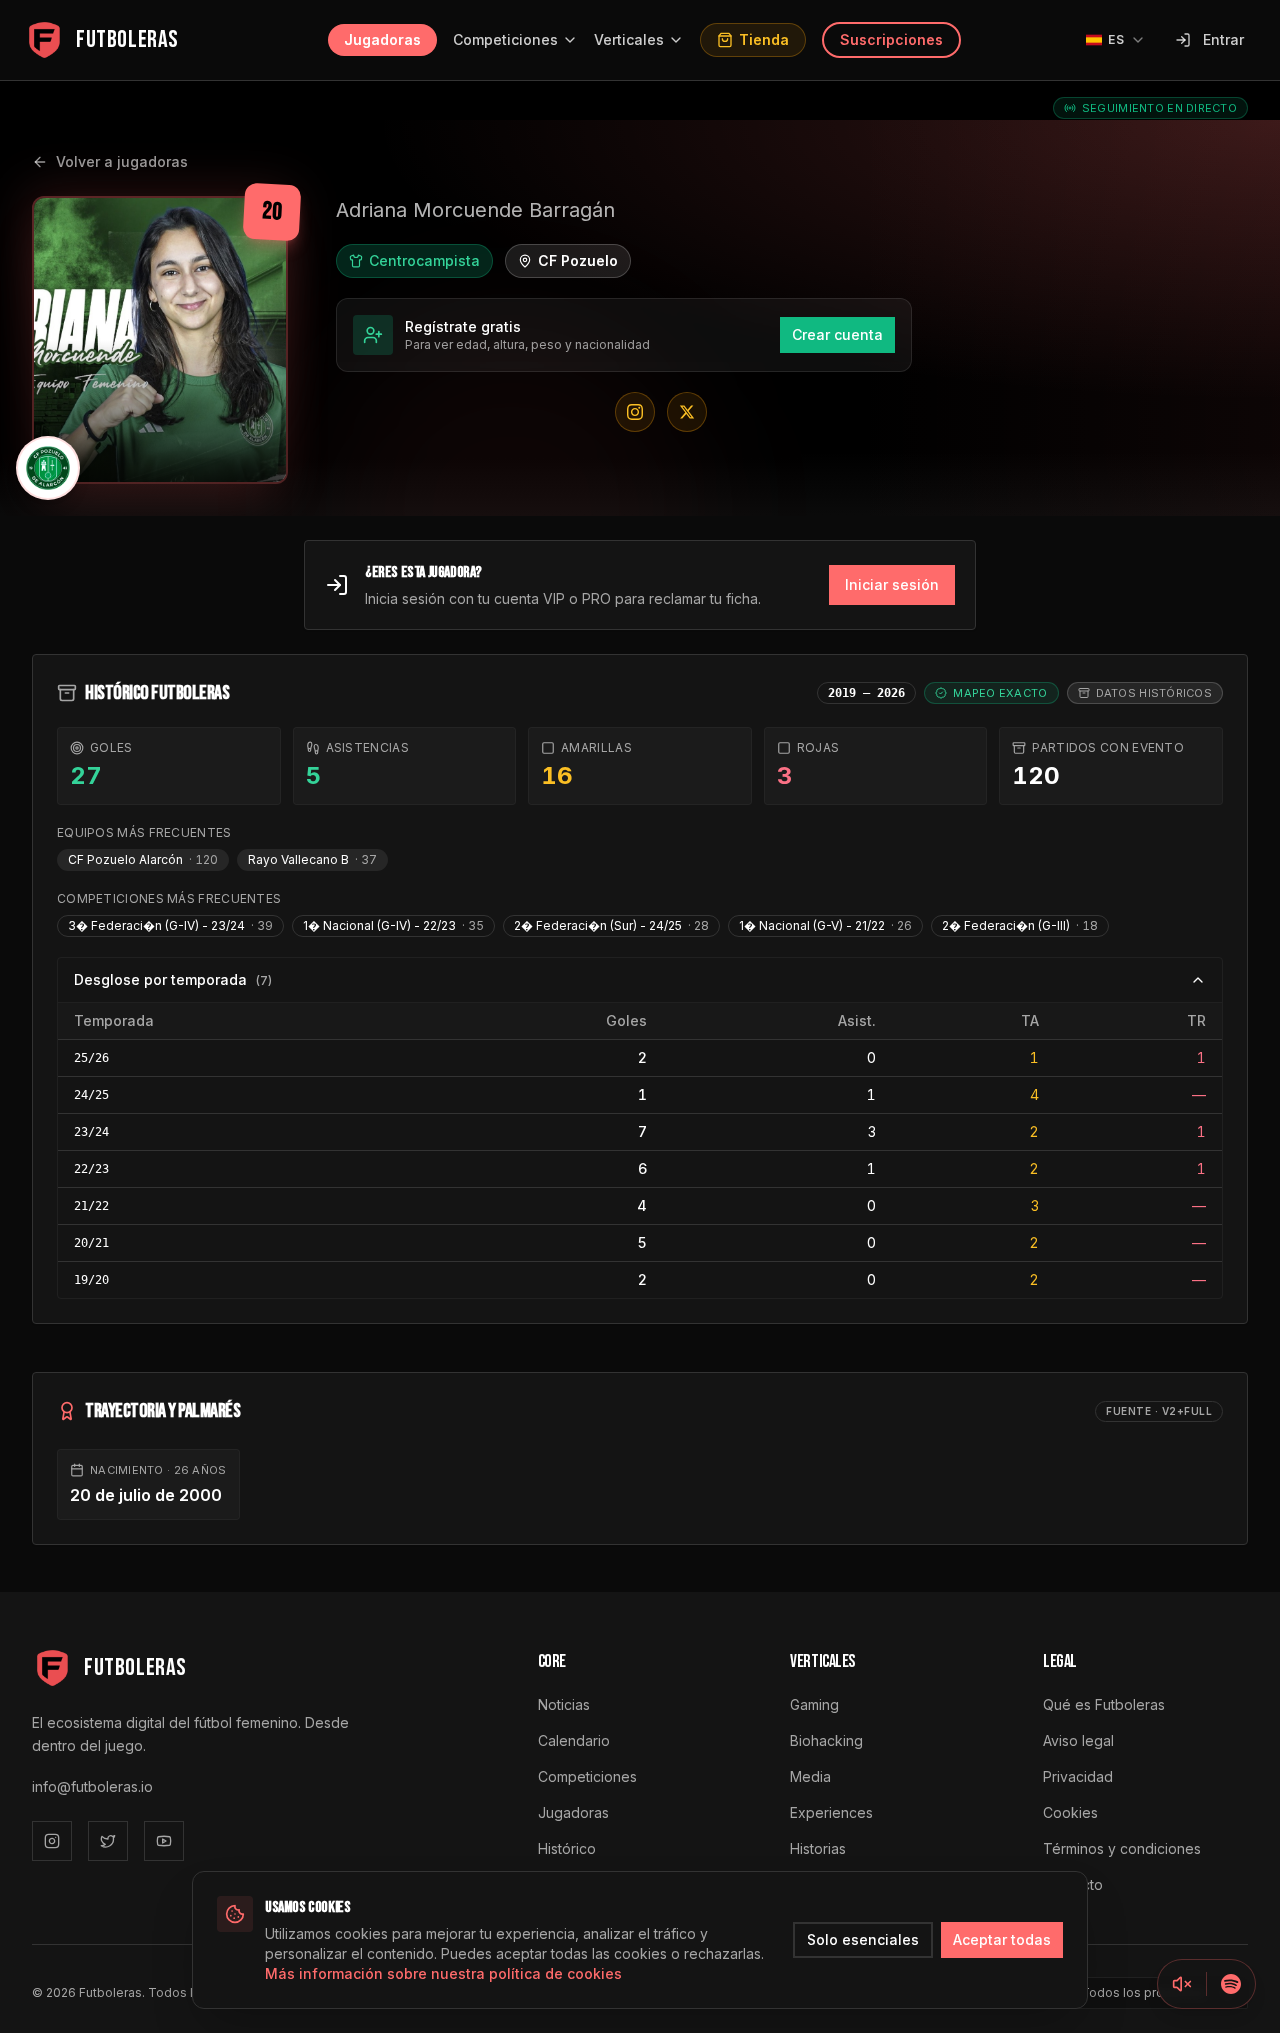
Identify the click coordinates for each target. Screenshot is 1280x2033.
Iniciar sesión (892, 584)
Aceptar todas (1002, 1939)
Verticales (629, 39)
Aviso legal (1078, 1740)
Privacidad (1078, 1776)
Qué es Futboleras (1104, 1704)
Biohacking (826, 1740)
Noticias (564, 1704)
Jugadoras (382, 39)
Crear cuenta (837, 334)
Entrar (1223, 39)
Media (810, 1776)
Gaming (814, 1704)
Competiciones (505, 39)
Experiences (831, 1812)
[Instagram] (52, 1841)
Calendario (574, 1740)
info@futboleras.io (92, 1786)
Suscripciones (891, 39)
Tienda (764, 39)
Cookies (1070, 1812)
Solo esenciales (863, 1939)
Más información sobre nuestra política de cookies (443, 1973)
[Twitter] (108, 1841)
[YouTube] (164, 1841)
